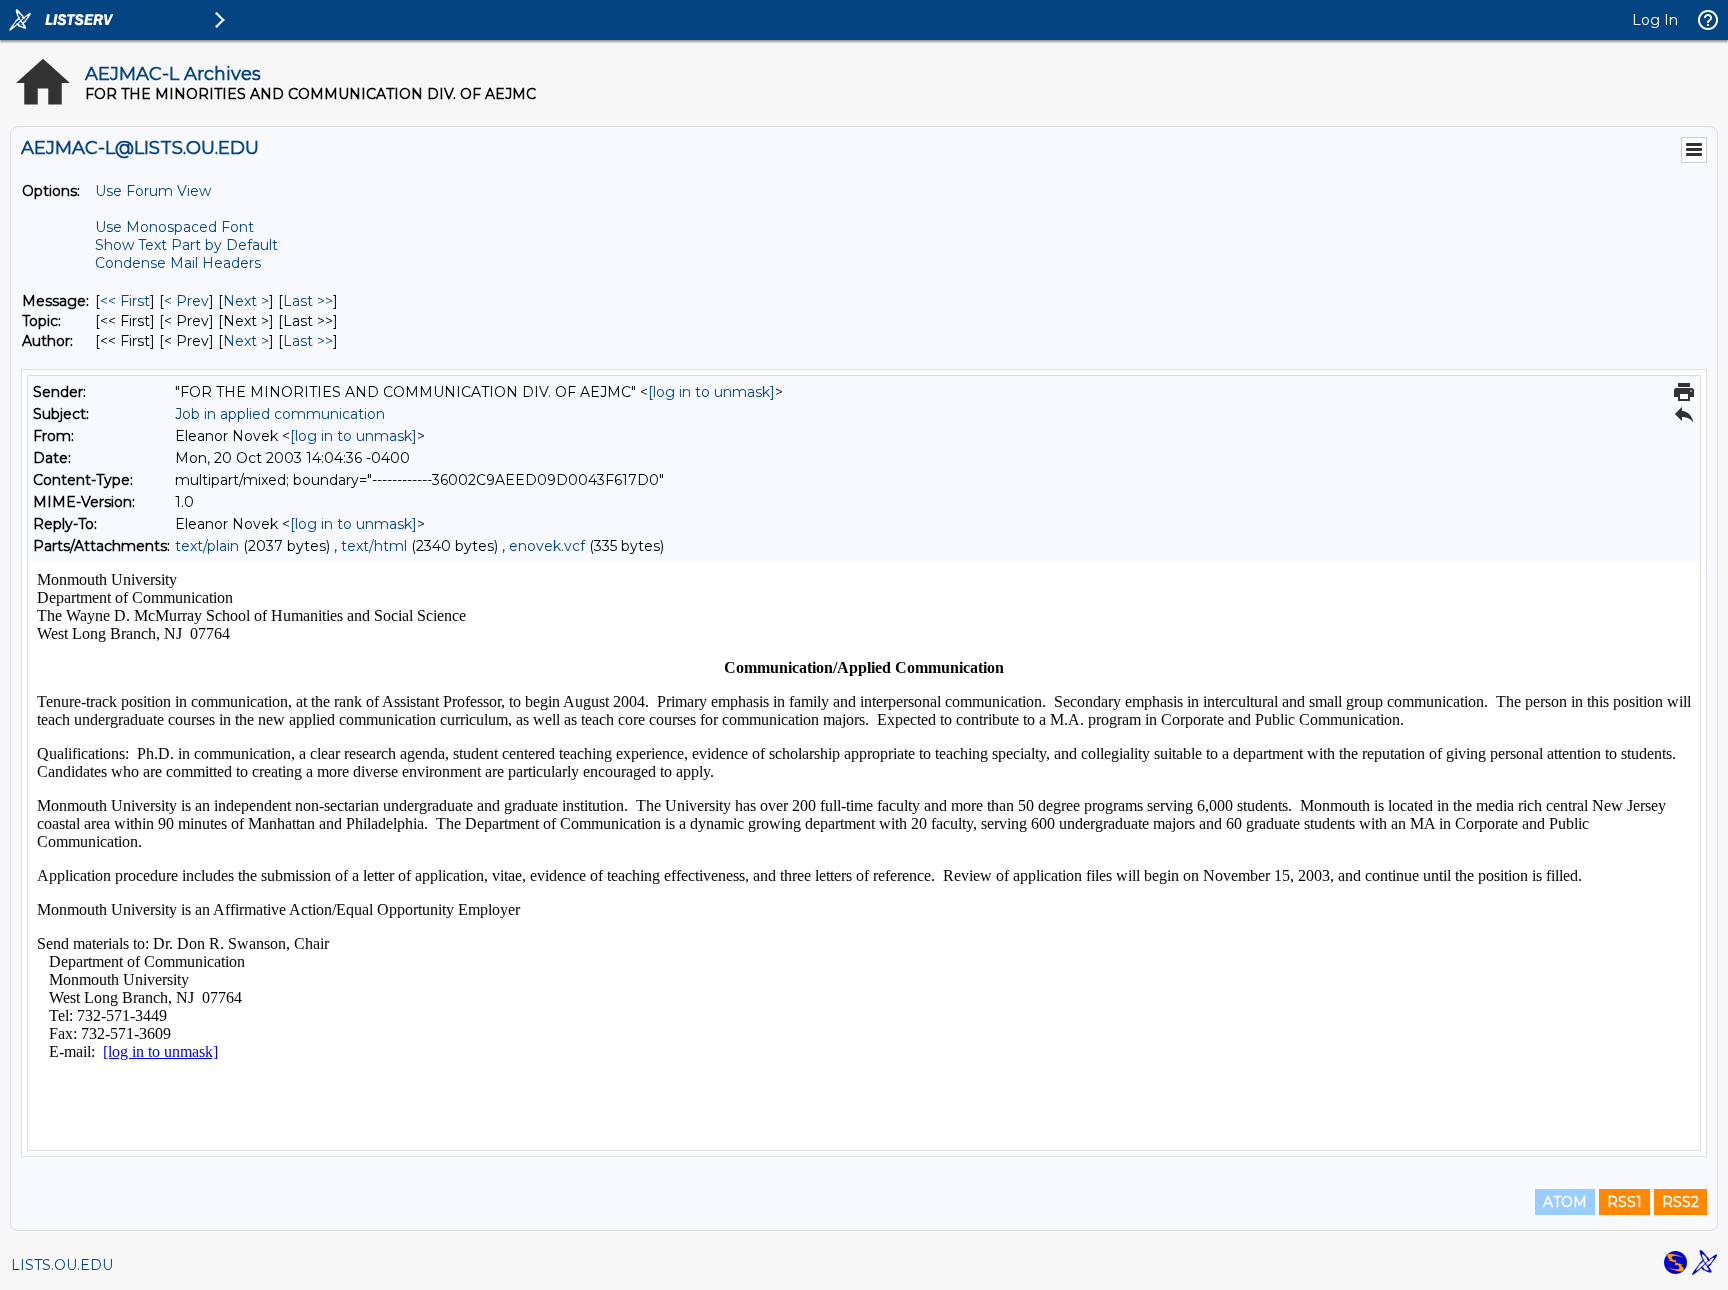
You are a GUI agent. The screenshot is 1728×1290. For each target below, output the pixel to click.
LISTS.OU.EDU (62, 1265)
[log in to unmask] (711, 392)
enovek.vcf (547, 546)
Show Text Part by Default (186, 245)
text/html (374, 546)
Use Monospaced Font (174, 227)
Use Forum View (153, 191)
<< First (125, 301)
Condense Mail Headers (178, 263)
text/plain (207, 546)
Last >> (308, 301)
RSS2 (1680, 1202)
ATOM (1565, 1202)
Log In (1655, 20)
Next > (246, 301)
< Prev (186, 301)
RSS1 (1624, 1202)
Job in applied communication (280, 414)
